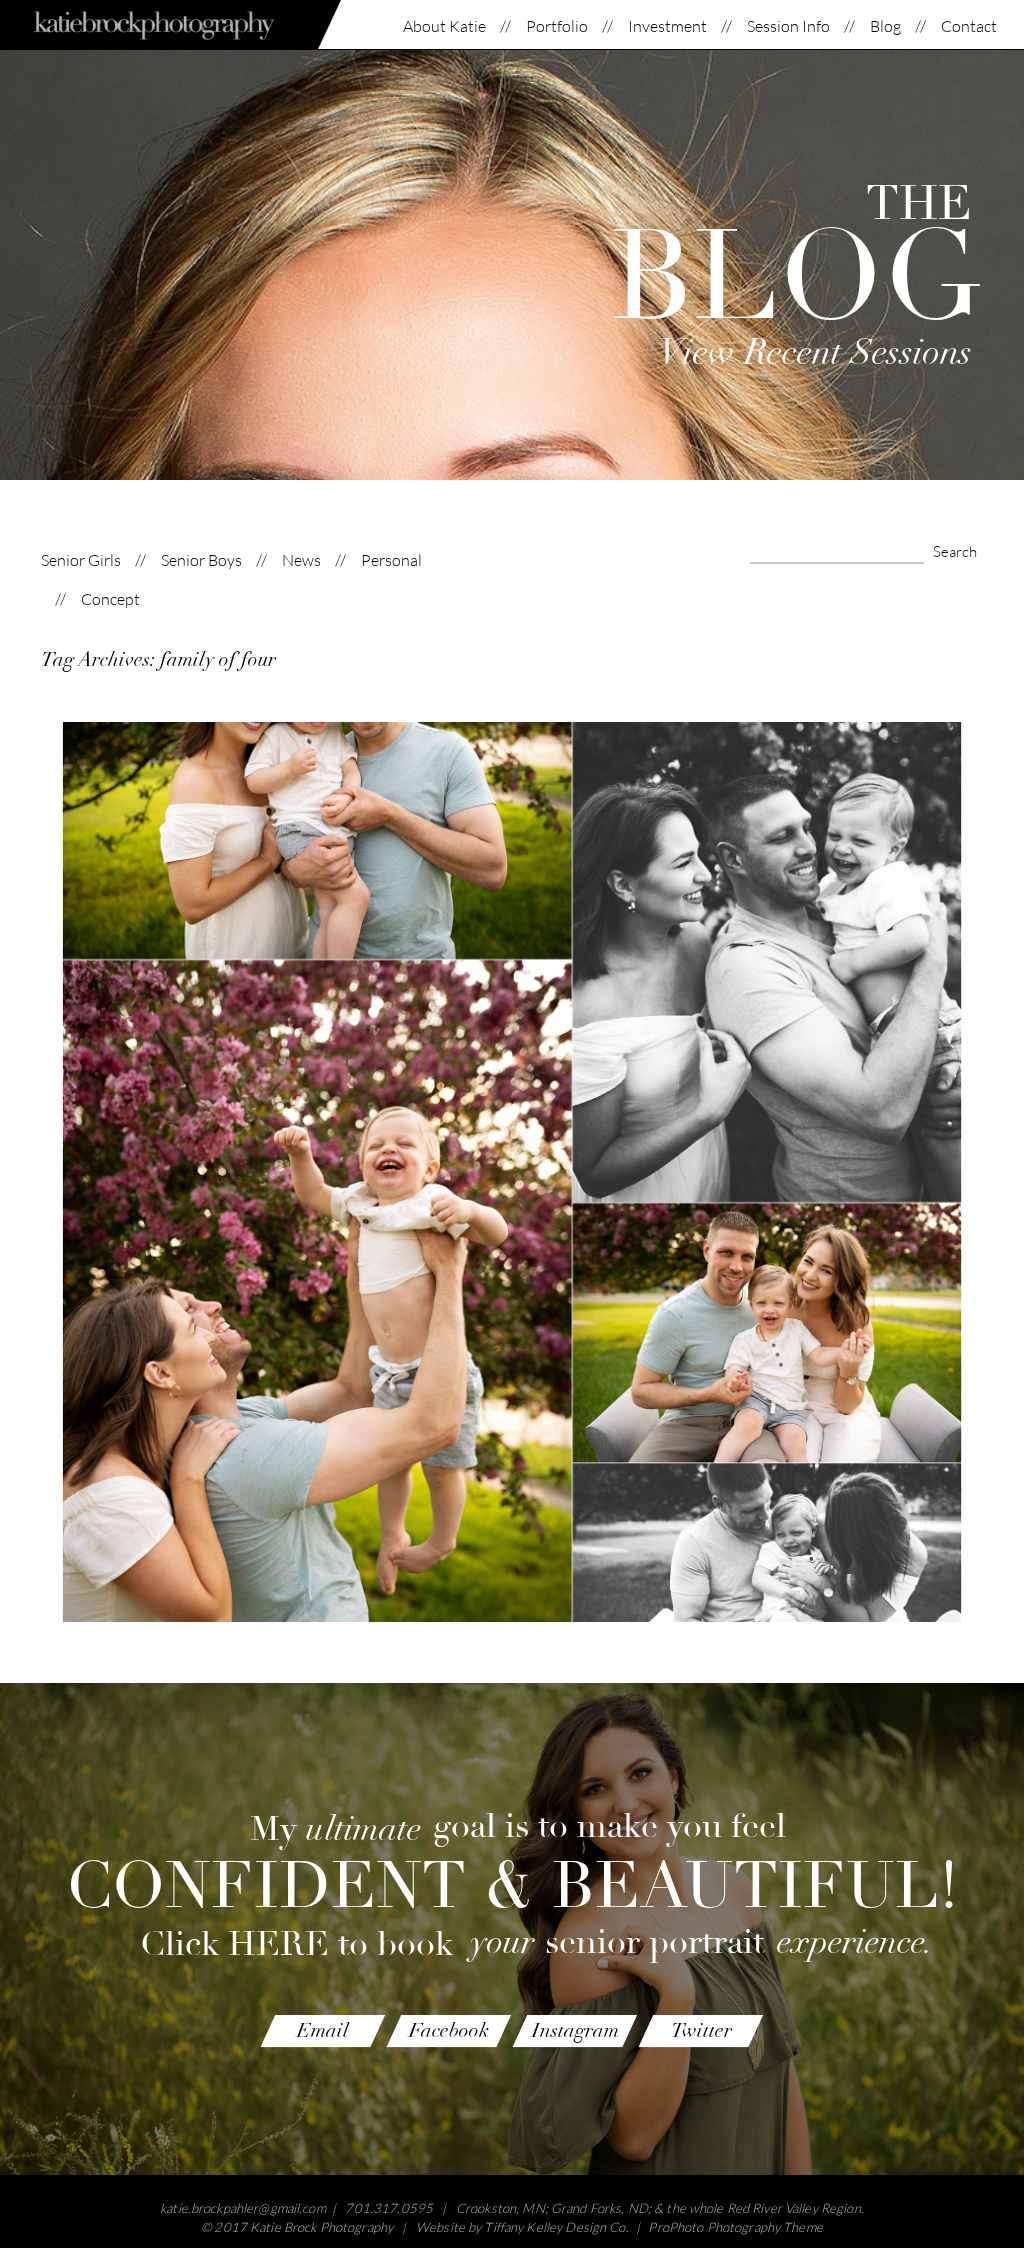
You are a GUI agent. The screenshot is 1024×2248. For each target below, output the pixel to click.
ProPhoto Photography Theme (735, 2227)
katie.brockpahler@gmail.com (243, 2208)
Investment (667, 26)
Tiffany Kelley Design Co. (556, 2227)
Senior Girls (81, 560)
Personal (391, 560)
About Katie (444, 26)
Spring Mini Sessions (507, 1130)
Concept (110, 599)
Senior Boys (201, 560)
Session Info (788, 26)
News (301, 560)
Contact (969, 26)
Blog (885, 26)
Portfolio (557, 26)
